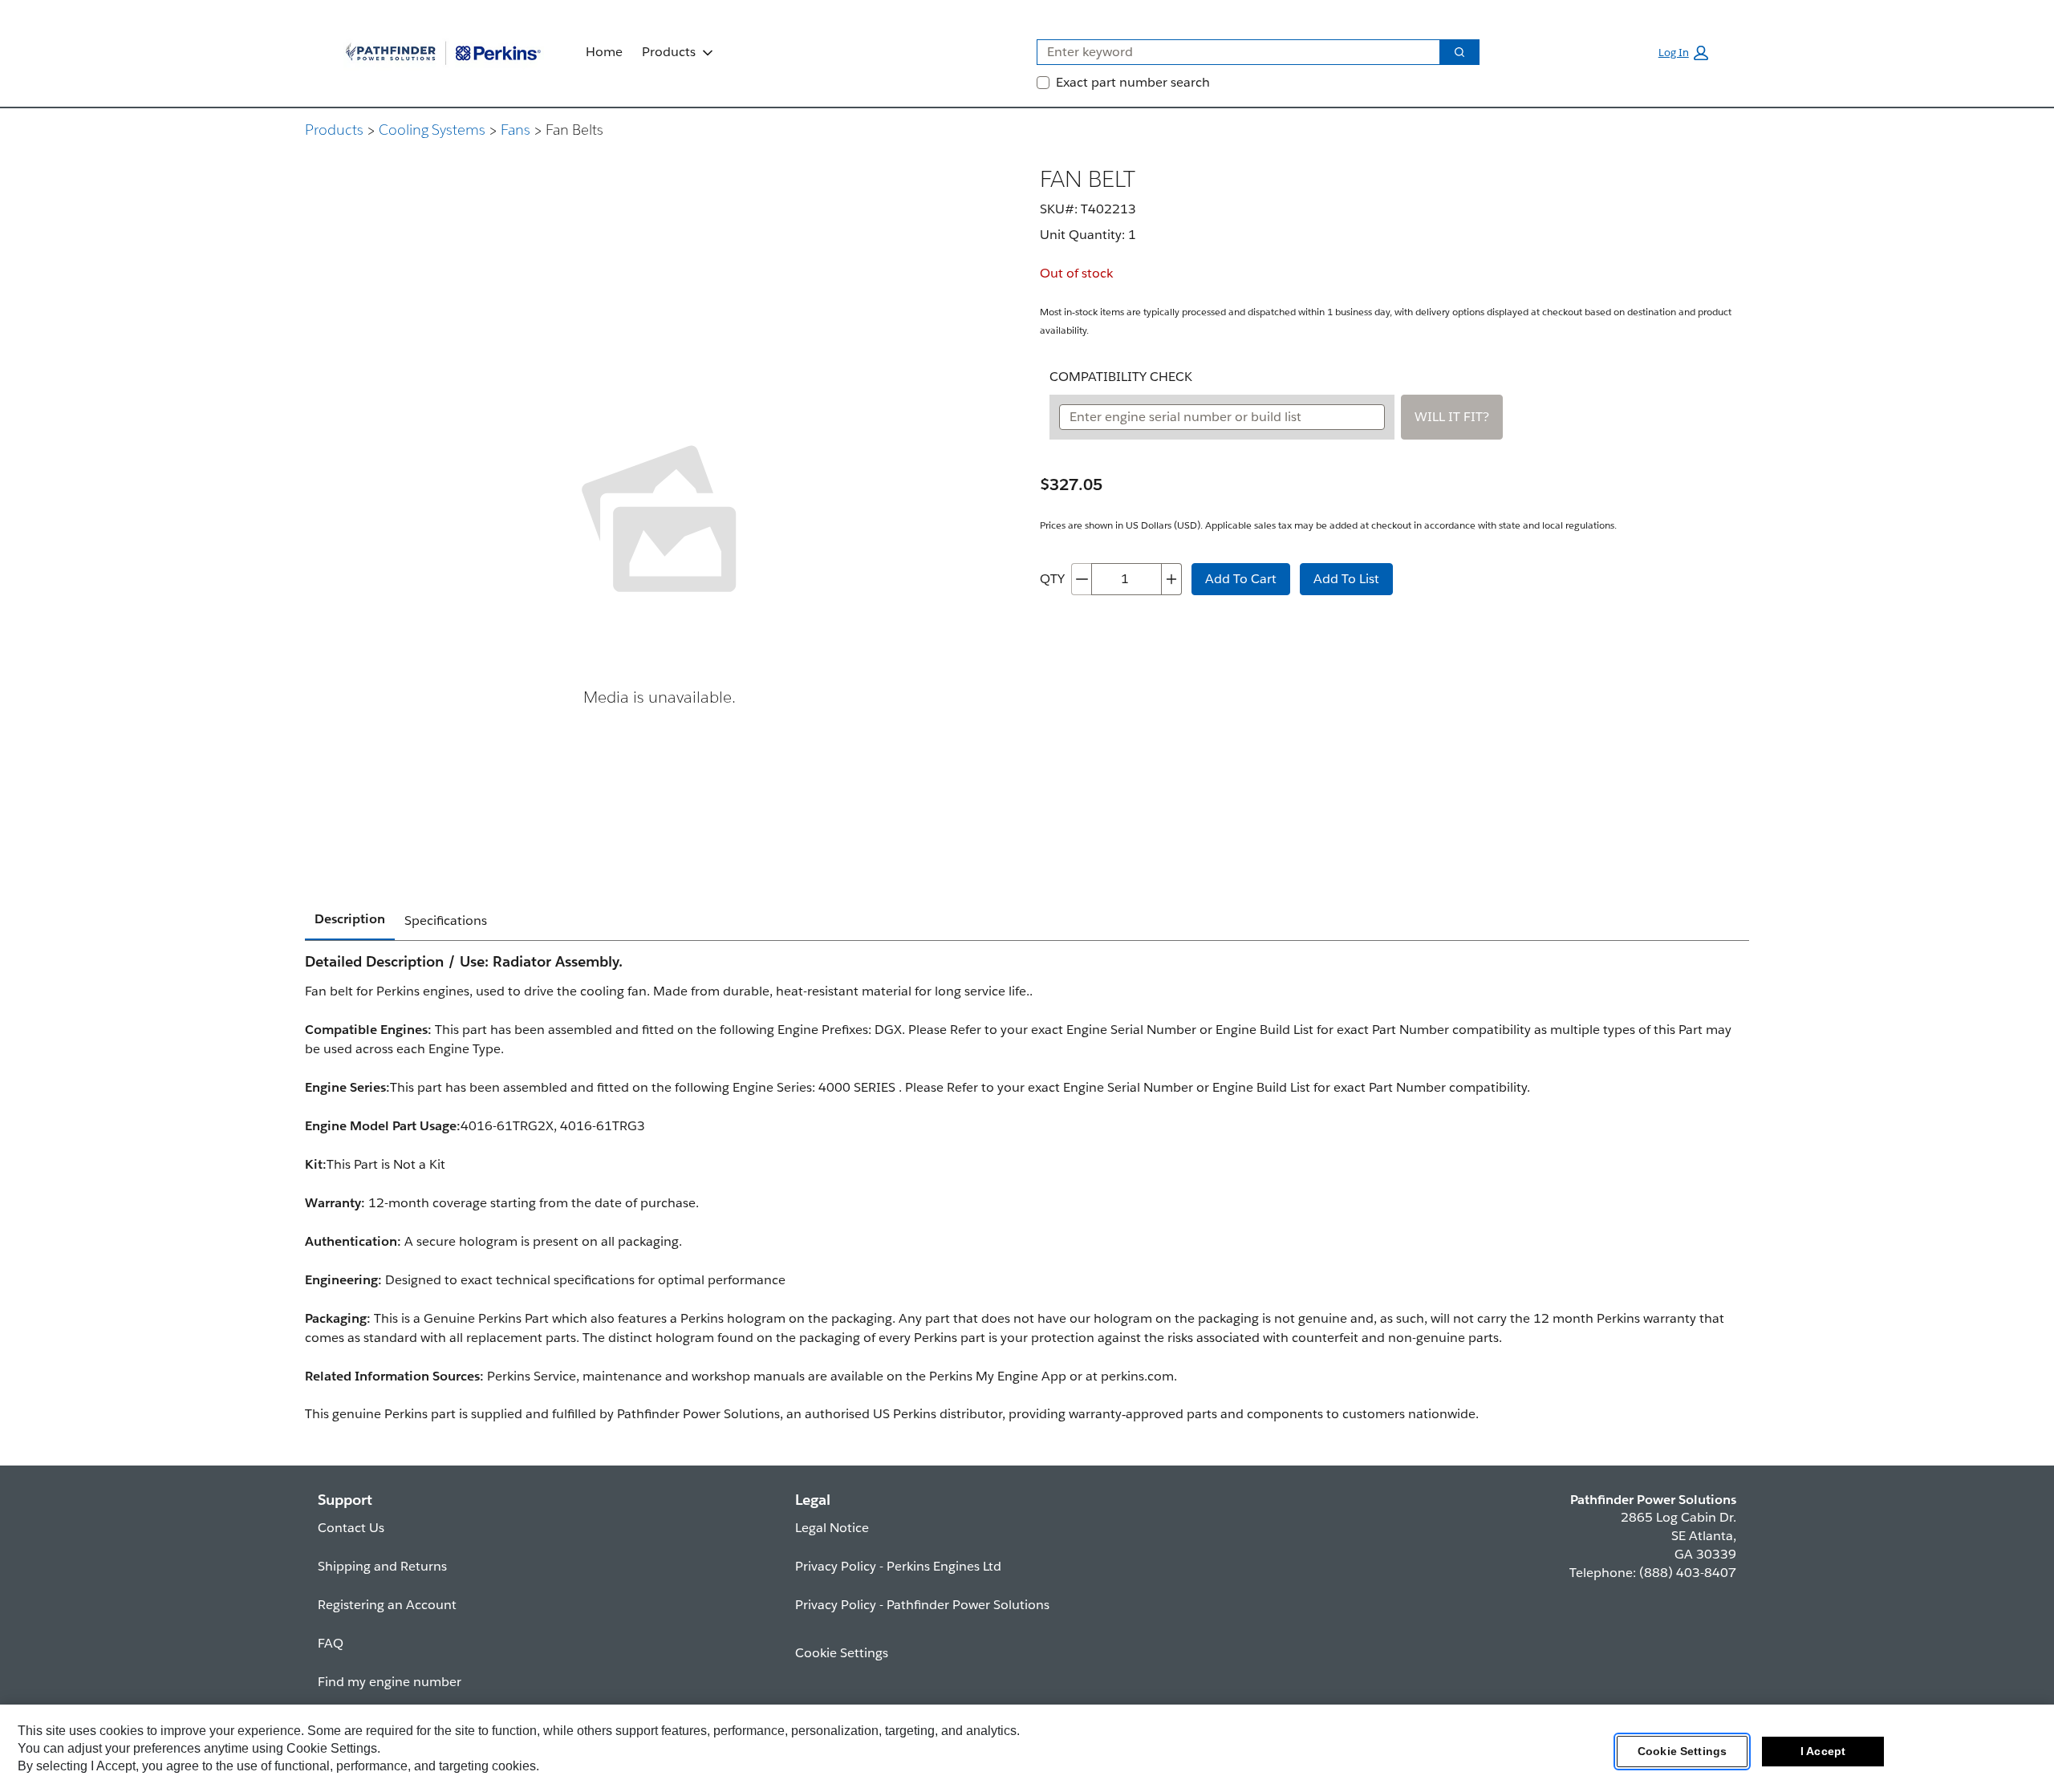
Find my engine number (390, 1682)
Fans (516, 130)
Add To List (1346, 579)
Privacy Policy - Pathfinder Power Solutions (922, 1605)
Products (669, 52)
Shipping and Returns (382, 1566)
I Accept (1823, 1751)
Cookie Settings (1682, 1751)
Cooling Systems (432, 130)
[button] (1683, 53)
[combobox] (1232, 52)
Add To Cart (1241, 579)
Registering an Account (387, 1605)
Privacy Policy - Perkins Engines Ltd (898, 1566)
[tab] (350, 920)
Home (604, 52)
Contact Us (351, 1528)
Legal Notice (832, 1528)
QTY (1052, 579)
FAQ (331, 1643)
